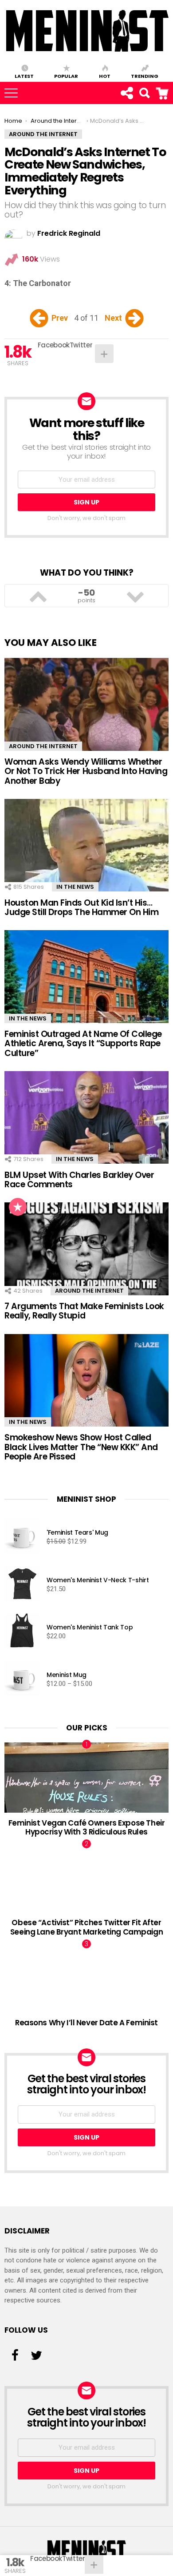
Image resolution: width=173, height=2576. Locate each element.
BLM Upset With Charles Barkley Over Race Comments (79, 1180)
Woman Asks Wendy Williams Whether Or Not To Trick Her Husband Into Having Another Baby (86, 771)
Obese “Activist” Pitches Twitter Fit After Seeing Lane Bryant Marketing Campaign (86, 1927)
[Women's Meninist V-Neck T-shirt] (22, 1585)
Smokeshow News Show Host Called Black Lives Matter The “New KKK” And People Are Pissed (81, 1447)
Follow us (126, 93)
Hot (105, 76)
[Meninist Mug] (22, 1680)
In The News (75, 887)
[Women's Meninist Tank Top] (22, 1632)
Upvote (38, 596)
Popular (66, 76)
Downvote (135, 596)
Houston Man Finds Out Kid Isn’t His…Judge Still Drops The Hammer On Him (81, 907)
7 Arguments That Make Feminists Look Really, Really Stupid (84, 1311)
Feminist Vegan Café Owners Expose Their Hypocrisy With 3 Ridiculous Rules (87, 1827)
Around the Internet (43, 746)
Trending (145, 76)
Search (168, 88)
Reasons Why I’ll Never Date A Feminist (86, 2023)
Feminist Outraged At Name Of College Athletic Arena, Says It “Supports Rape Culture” (83, 1044)
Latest (24, 76)
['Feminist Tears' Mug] (22, 1538)
